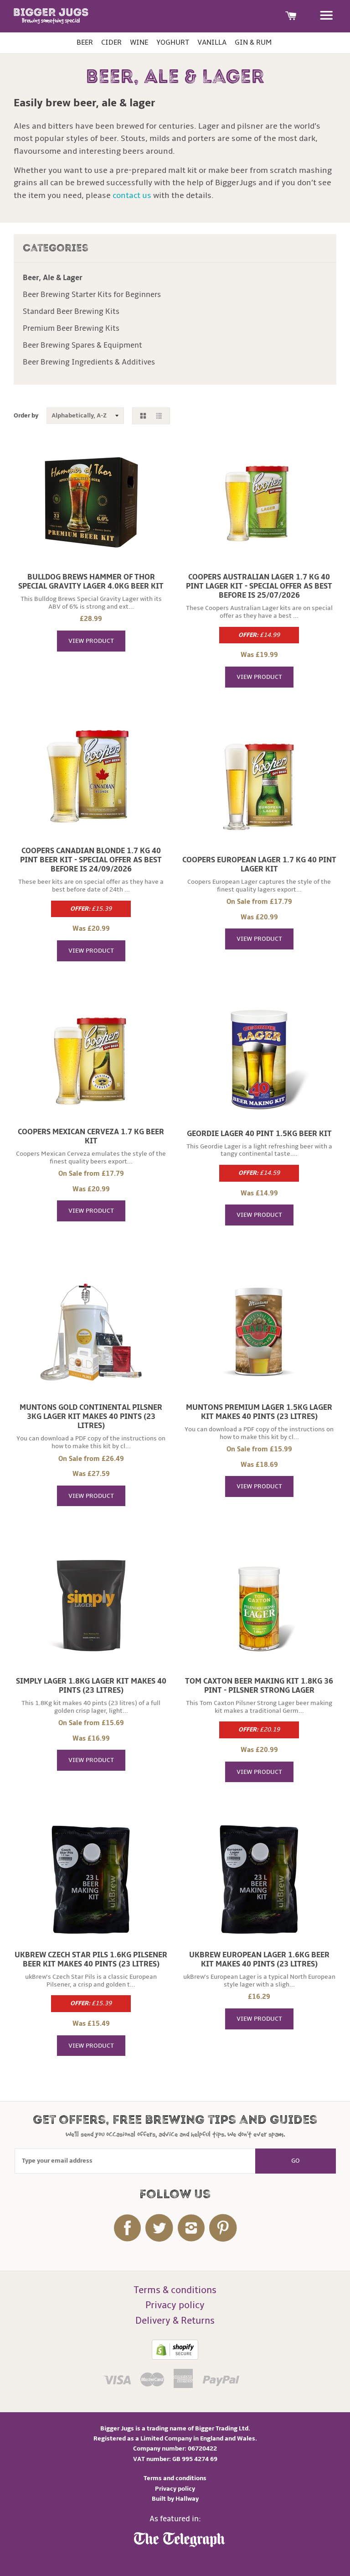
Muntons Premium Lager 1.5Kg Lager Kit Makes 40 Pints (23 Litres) (259, 1412)
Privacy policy (175, 2305)
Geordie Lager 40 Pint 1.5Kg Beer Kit (259, 1134)
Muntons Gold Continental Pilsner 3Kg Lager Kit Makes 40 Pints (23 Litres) (91, 1417)
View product (91, 641)
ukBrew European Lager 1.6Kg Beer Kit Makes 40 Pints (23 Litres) (259, 1960)
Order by (26, 415)
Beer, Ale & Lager (53, 278)
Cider (111, 42)
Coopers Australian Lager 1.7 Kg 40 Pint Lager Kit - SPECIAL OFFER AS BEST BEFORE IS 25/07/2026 (259, 586)
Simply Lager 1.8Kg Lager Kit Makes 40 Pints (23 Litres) (91, 1686)
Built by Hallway (175, 2499)
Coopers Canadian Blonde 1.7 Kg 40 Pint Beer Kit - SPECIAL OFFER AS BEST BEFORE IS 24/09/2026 (91, 860)
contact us (132, 195)
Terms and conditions (175, 2478)
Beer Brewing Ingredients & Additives (89, 362)
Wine (139, 42)
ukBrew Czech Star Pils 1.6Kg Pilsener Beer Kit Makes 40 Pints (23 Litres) (91, 1960)
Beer (85, 42)
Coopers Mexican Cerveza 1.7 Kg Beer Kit (91, 1137)
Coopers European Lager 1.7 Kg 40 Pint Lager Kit (259, 865)
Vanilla (212, 42)
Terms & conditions (175, 2290)
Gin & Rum (253, 42)
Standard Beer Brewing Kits (71, 312)
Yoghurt (173, 42)
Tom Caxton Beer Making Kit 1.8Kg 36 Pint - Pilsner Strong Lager (259, 1686)
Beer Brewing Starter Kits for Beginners (92, 295)
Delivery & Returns (175, 2321)
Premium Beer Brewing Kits (71, 329)
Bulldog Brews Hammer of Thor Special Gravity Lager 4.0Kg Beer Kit (91, 582)
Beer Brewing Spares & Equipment (82, 345)
